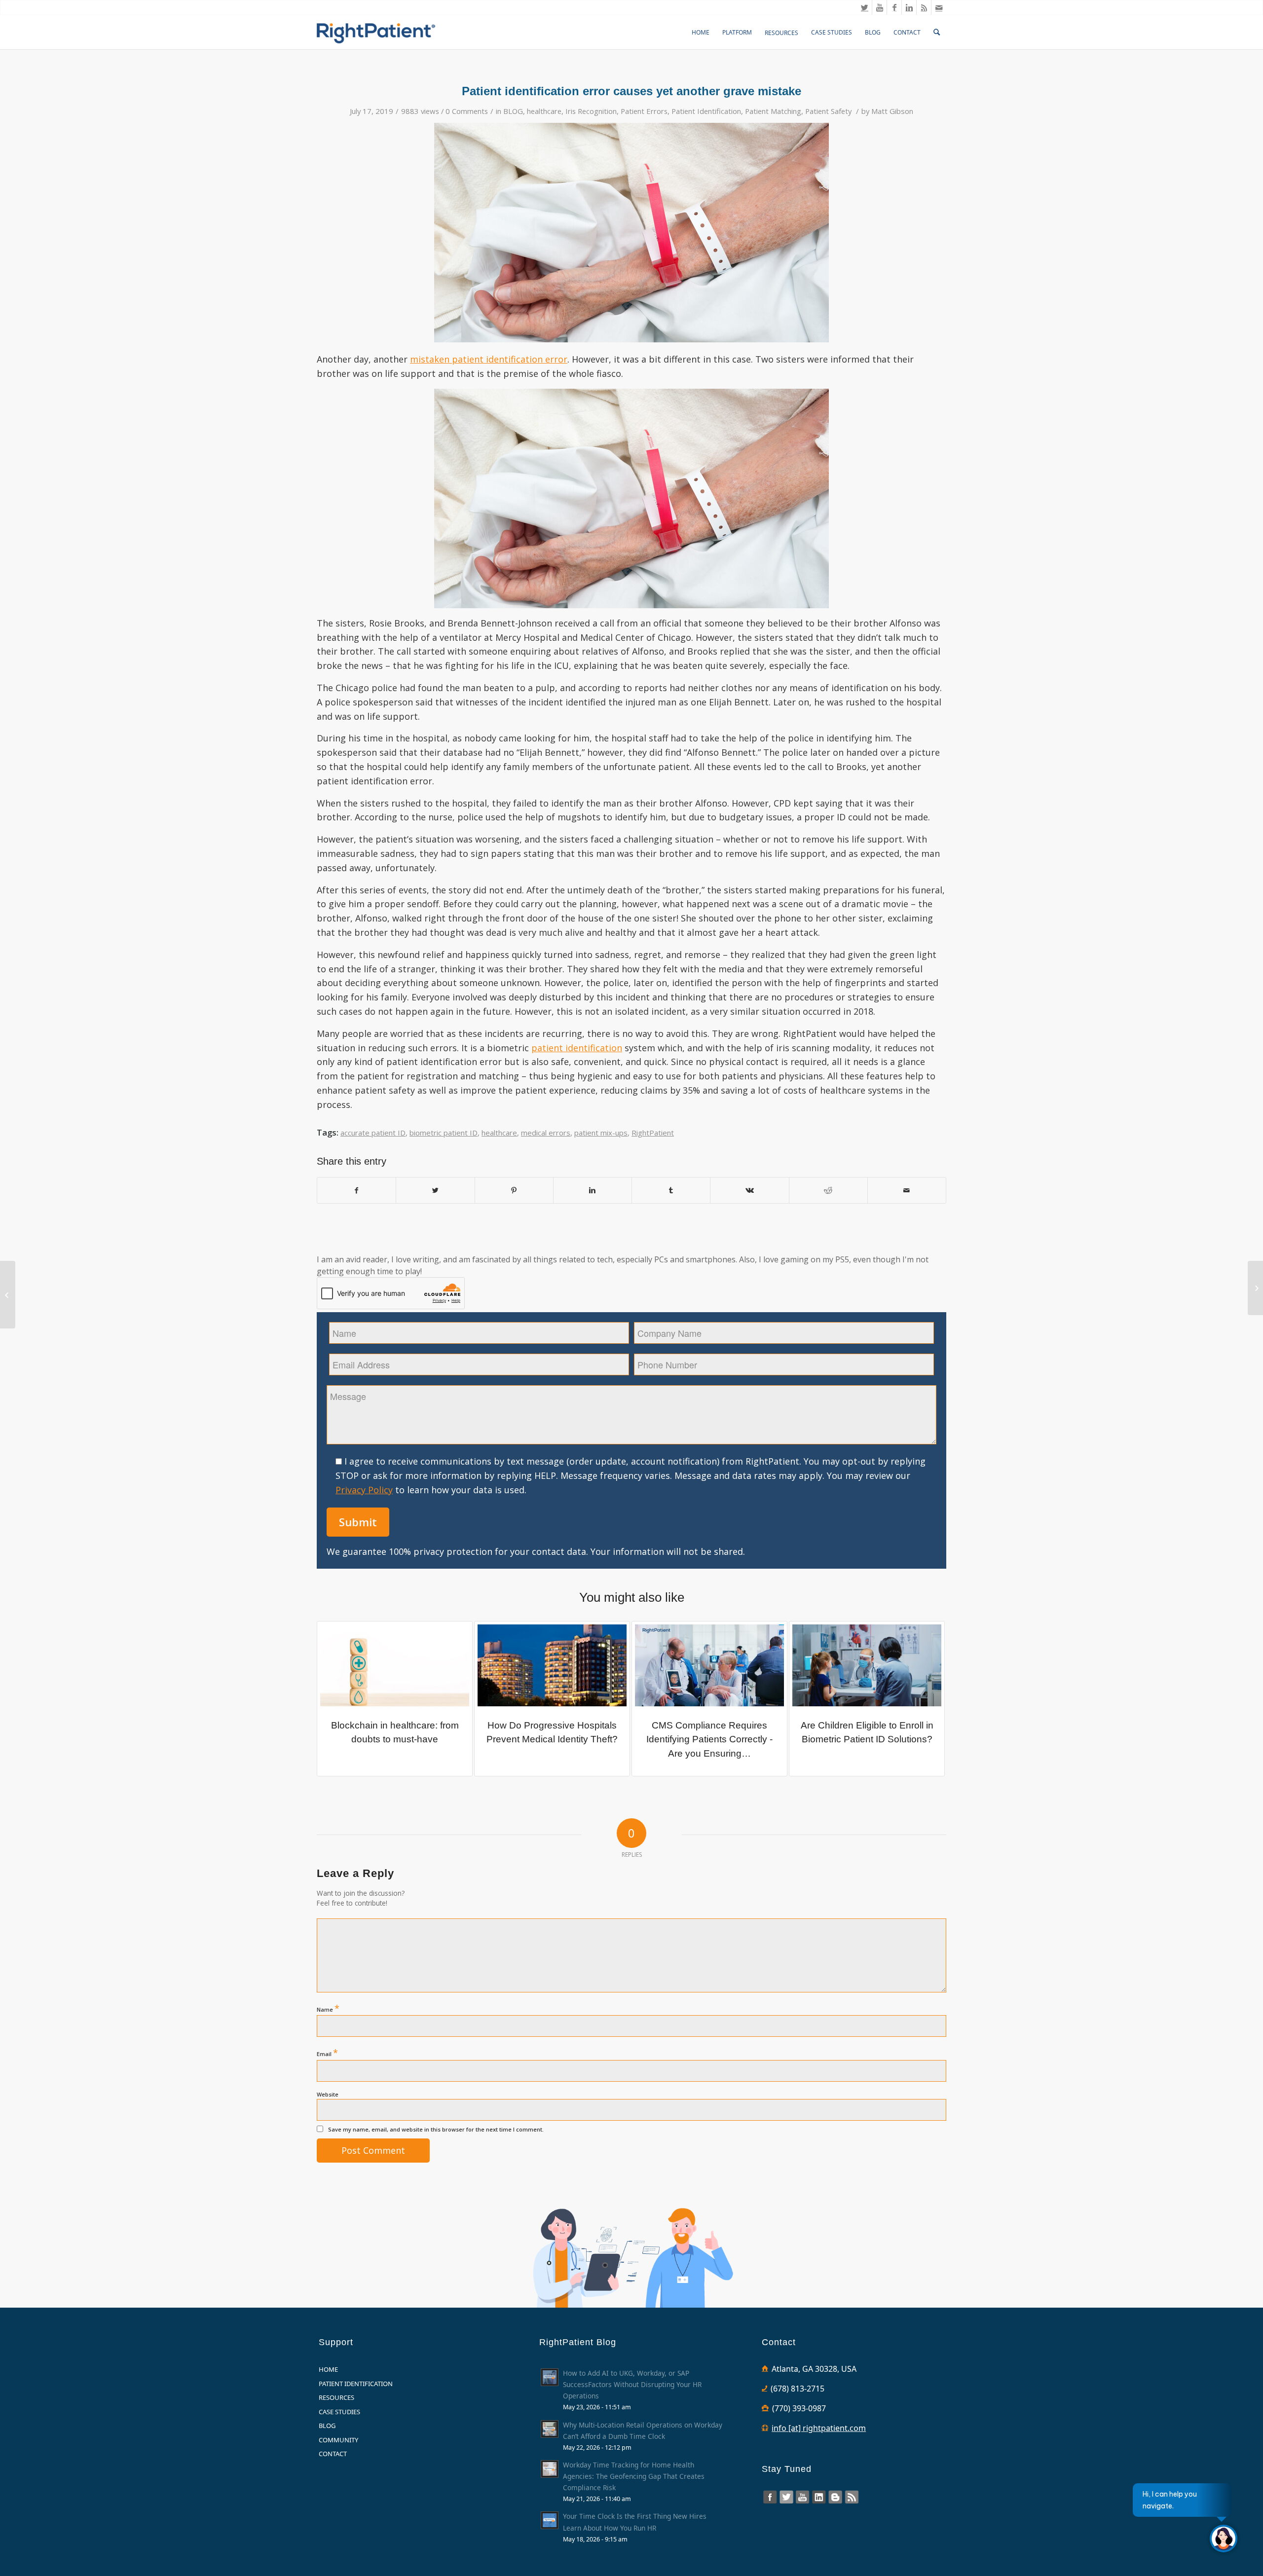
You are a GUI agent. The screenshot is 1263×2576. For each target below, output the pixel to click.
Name (328, 2008)
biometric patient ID (444, 1133)
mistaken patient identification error (489, 359)
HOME (328, 2369)
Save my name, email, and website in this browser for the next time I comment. (436, 2129)
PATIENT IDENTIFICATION (356, 2384)
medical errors (546, 1133)
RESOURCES (336, 2397)
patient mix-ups (601, 1133)
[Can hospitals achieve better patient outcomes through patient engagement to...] (8, 1295)
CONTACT (333, 2454)
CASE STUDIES (339, 2412)
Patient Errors (644, 111)
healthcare (544, 111)
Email (327, 2053)
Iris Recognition (591, 111)
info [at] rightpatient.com (819, 2428)
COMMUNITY (338, 2440)
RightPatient (653, 1133)
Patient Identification (706, 111)
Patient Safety (828, 111)
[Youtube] (879, 7)
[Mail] (939, 7)
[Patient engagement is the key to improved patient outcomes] (1255, 1288)
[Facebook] (894, 7)
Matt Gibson (892, 111)
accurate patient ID (373, 1133)
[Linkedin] (909, 7)
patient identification (577, 1048)
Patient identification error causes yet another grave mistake (631, 91)
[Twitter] (865, 7)
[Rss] (924, 7)
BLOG (513, 111)
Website (328, 2094)
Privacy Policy (364, 1490)
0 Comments (467, 111)
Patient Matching (773, 111)
